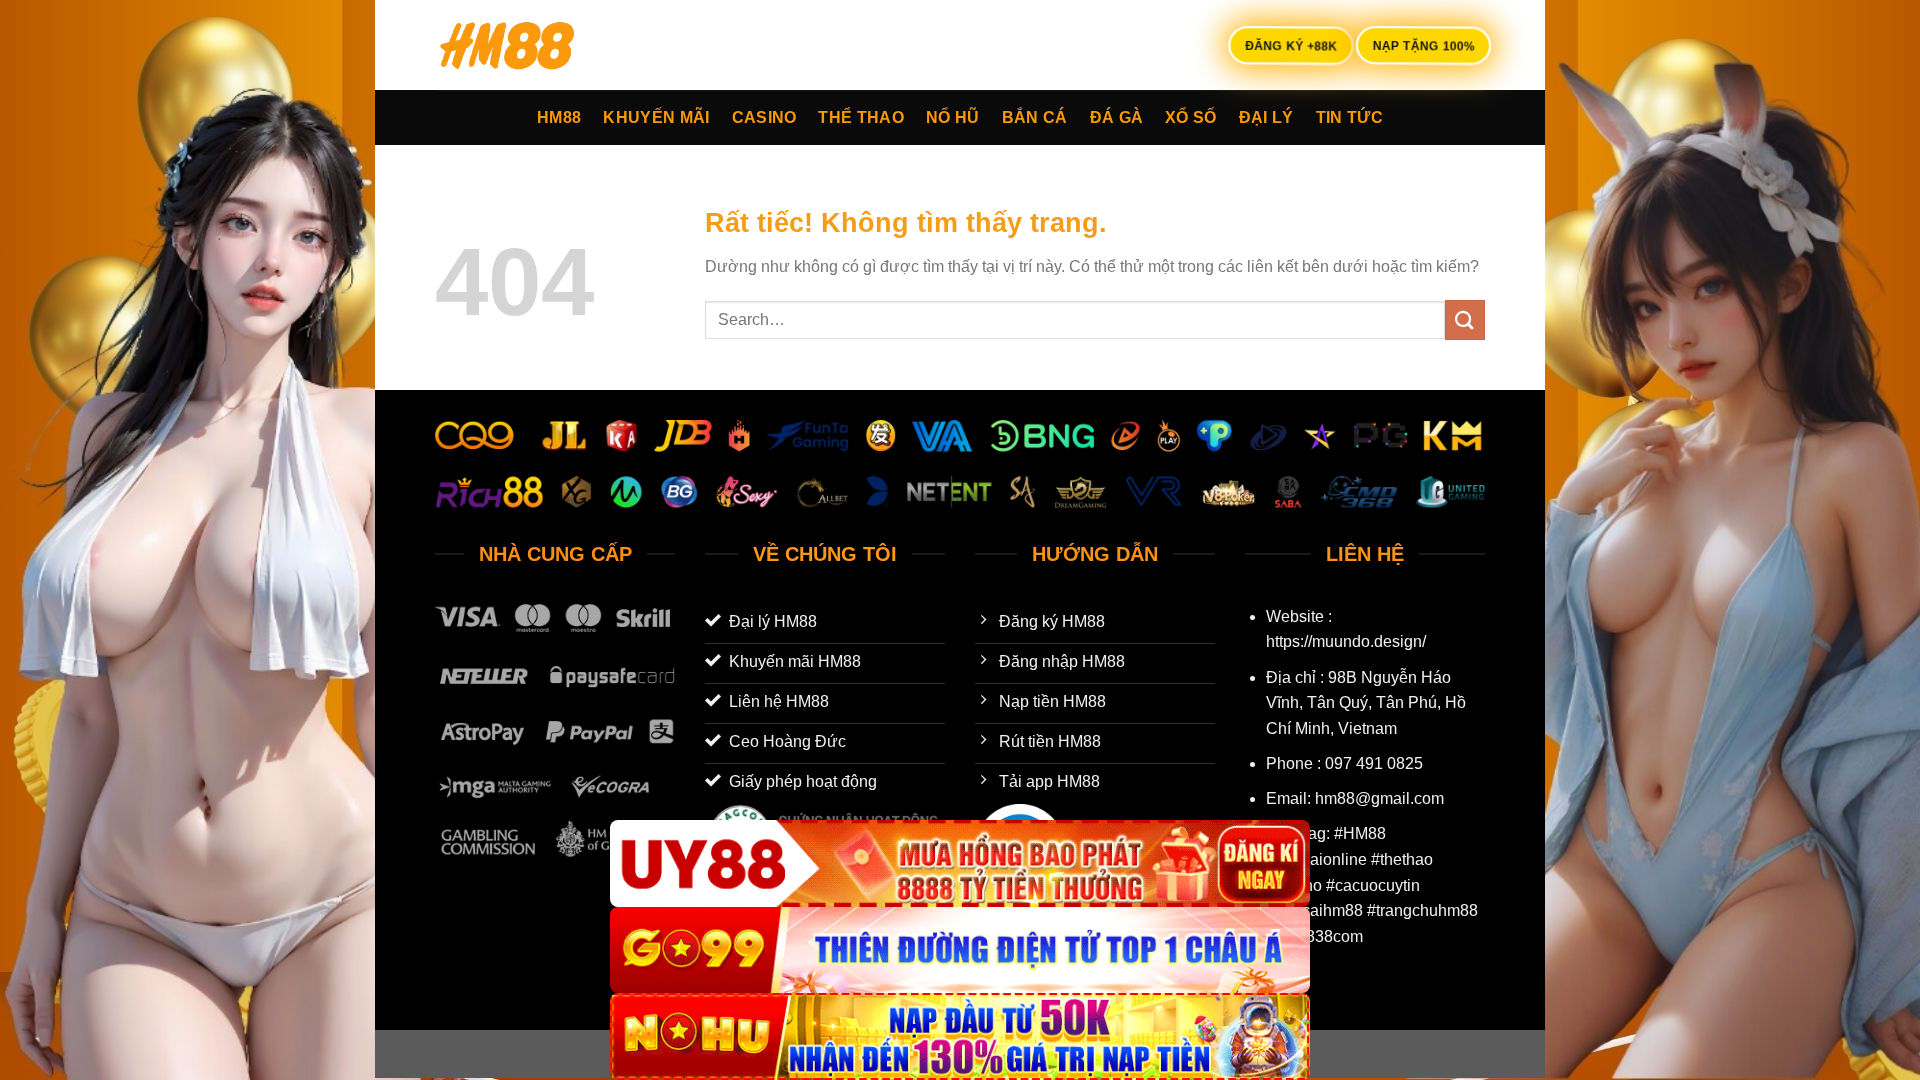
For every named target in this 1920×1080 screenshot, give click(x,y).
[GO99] (960, 950)
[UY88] (960, 863)
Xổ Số (1191, 117)
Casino (764, 117)
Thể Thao (861, 117)
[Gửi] (1465, 319)
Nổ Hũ (953, 117)
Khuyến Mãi (656, 117)
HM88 (559, 117)
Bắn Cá (1035, 117)
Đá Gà (1117, 117)
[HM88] (535, 45)
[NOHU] (960, 1036)
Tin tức (1349, 117)
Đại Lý (1266, 117)
